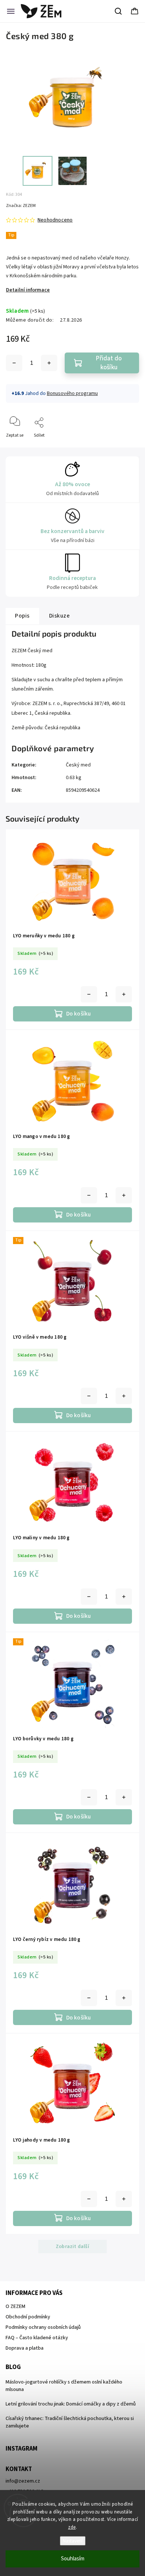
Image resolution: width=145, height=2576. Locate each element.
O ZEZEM (15, 2306)
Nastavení (73, 2541)
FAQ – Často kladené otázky (37, 2338)
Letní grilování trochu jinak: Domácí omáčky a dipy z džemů (71, 2404)
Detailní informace (28, 290)
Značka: (21, 206)
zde (72, 2527)
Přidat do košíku (109, 363)
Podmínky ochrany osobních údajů (43, 2327)
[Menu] (11, 11)
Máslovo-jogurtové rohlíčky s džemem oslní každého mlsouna (64, 2386)
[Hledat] (119, 11)
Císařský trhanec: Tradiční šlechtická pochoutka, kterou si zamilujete (70, 2422)
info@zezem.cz (23, 2481)
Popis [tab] (22, 616)
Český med (78, 765)
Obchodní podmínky (28, 2317)
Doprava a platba (25, 2348)
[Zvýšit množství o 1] (49, 363)
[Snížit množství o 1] (14, 363)
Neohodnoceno (55, 220)
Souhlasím (73, 2559)
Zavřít (127, 448)
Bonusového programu (72, 393)
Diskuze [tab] (59, 616)
